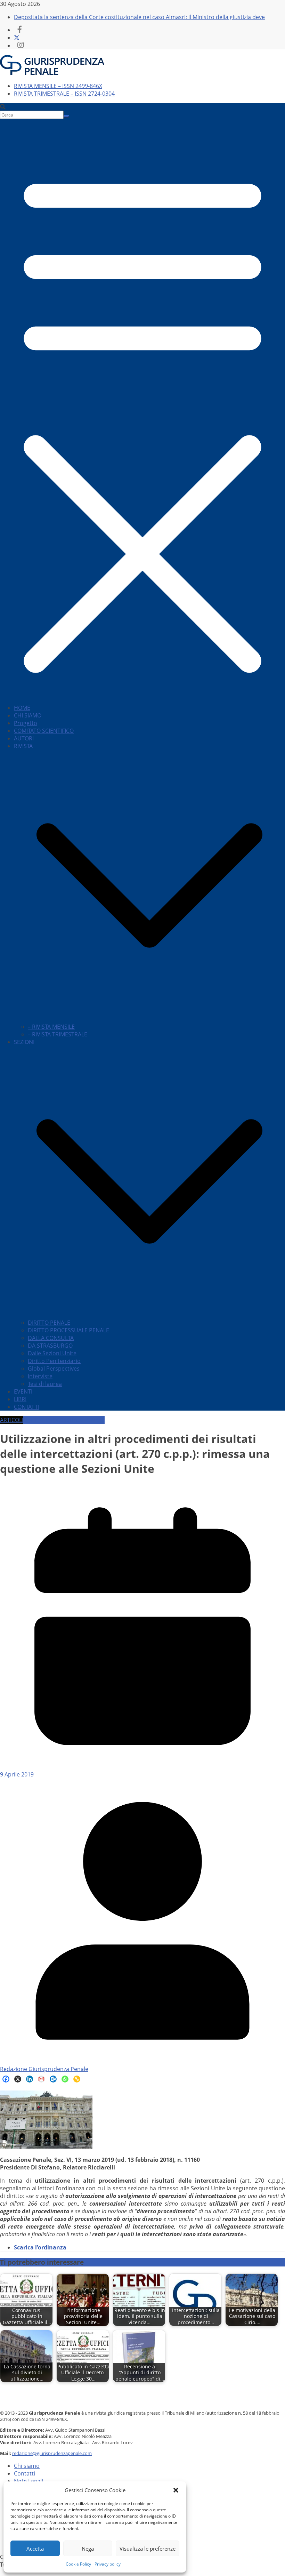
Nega (88, 2549)
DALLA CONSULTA (51, 1338)
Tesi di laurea (45, 1384)
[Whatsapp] (65, 2079)
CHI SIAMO (28, 715)
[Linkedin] (30, 2079)
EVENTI (23, 1391)
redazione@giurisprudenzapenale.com (52, 2453)
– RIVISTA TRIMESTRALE (58, 1034)
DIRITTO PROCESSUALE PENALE (68, 1330)
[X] (18, 2079)
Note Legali (28, 2481)
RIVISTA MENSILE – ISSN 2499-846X (58, 86)
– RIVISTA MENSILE (51, 1027)
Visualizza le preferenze (148, 2549)
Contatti (25, 2473)
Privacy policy (108, 2564)
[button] (176, 2490)
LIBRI (20, 1399)
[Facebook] (6, 2079)
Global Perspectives (54, 1369)
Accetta (35, 2549)
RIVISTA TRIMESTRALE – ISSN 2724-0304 (64, 94)
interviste (40, 1376)
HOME (22, 708)
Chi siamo (27, 2466)
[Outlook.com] (53, 2079)
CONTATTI (27, 1407)
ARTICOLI (12, 1420)
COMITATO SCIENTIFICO (44, 731)
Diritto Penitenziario (54, 1361)
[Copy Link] (77, 2079)
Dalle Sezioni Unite (52, 1353)
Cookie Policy (78, 2564)
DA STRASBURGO (50, 1346)
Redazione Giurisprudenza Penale (44, 2069)
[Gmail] (41, 2079)
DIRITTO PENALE (49, 1323)
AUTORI (24, 738)
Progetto (26, 723)
